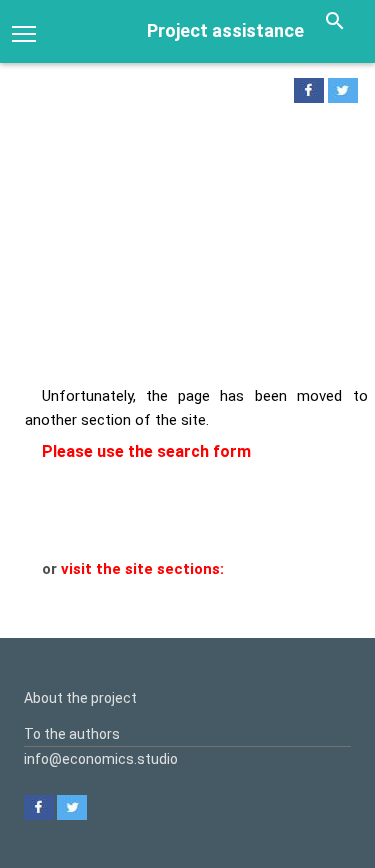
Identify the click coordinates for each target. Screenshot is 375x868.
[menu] (24, 32)
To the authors (72, 734)
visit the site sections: (142, 569)
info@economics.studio (101, 759)
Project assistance (225, 30)
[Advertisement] (187, 249)
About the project (80, 698)
